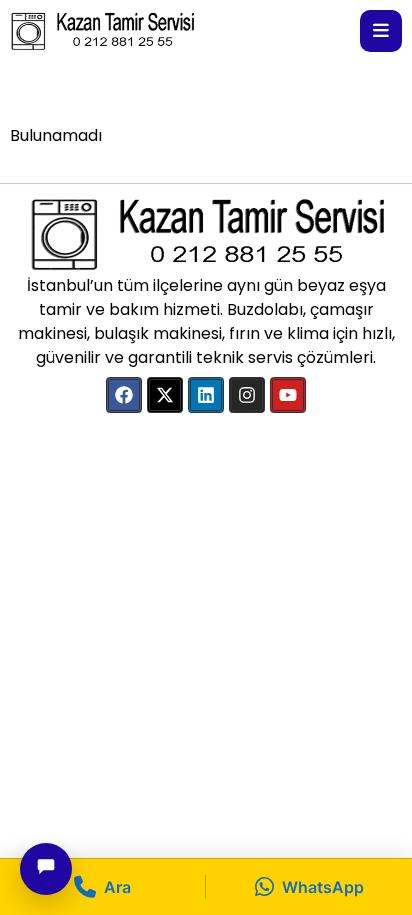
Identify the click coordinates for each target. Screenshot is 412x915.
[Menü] (381, 31)
